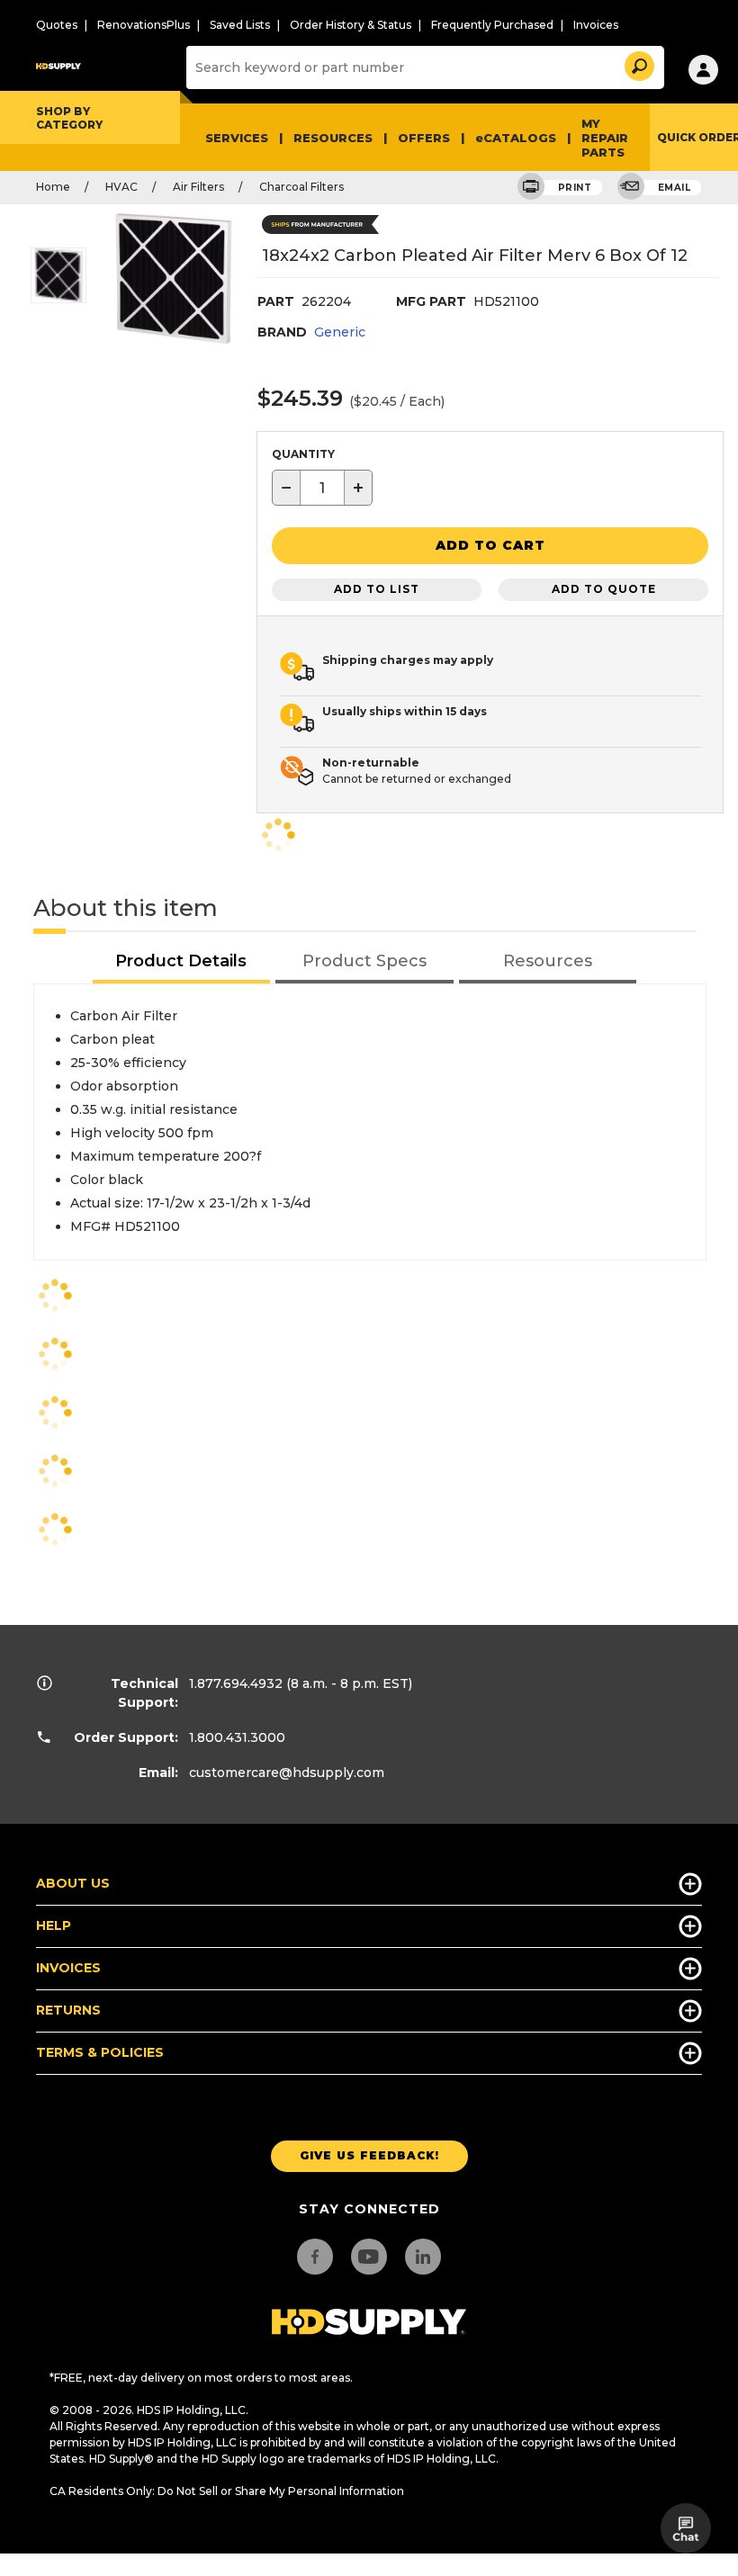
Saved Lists (240, 25)
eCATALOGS (516, 138)
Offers (424, 138)
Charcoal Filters (301, 187)
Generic (340, 332)
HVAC (121, 187)
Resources (333, 138)
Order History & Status (351, 25)
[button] (638, 63)
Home (53, 187)
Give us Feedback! (369, 2155)
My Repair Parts (605, 138)
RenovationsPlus (144, 25)
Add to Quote (604, 589)
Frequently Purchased (492, 25)
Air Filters (198, 187)
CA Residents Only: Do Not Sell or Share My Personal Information (227, 2491)
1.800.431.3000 (237, 1737)
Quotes (57, 25)
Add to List (377, 589)
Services (237, 138)
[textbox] (322, 488)
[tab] (182, 962)
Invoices (596, 25)
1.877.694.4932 (236, 1683)
